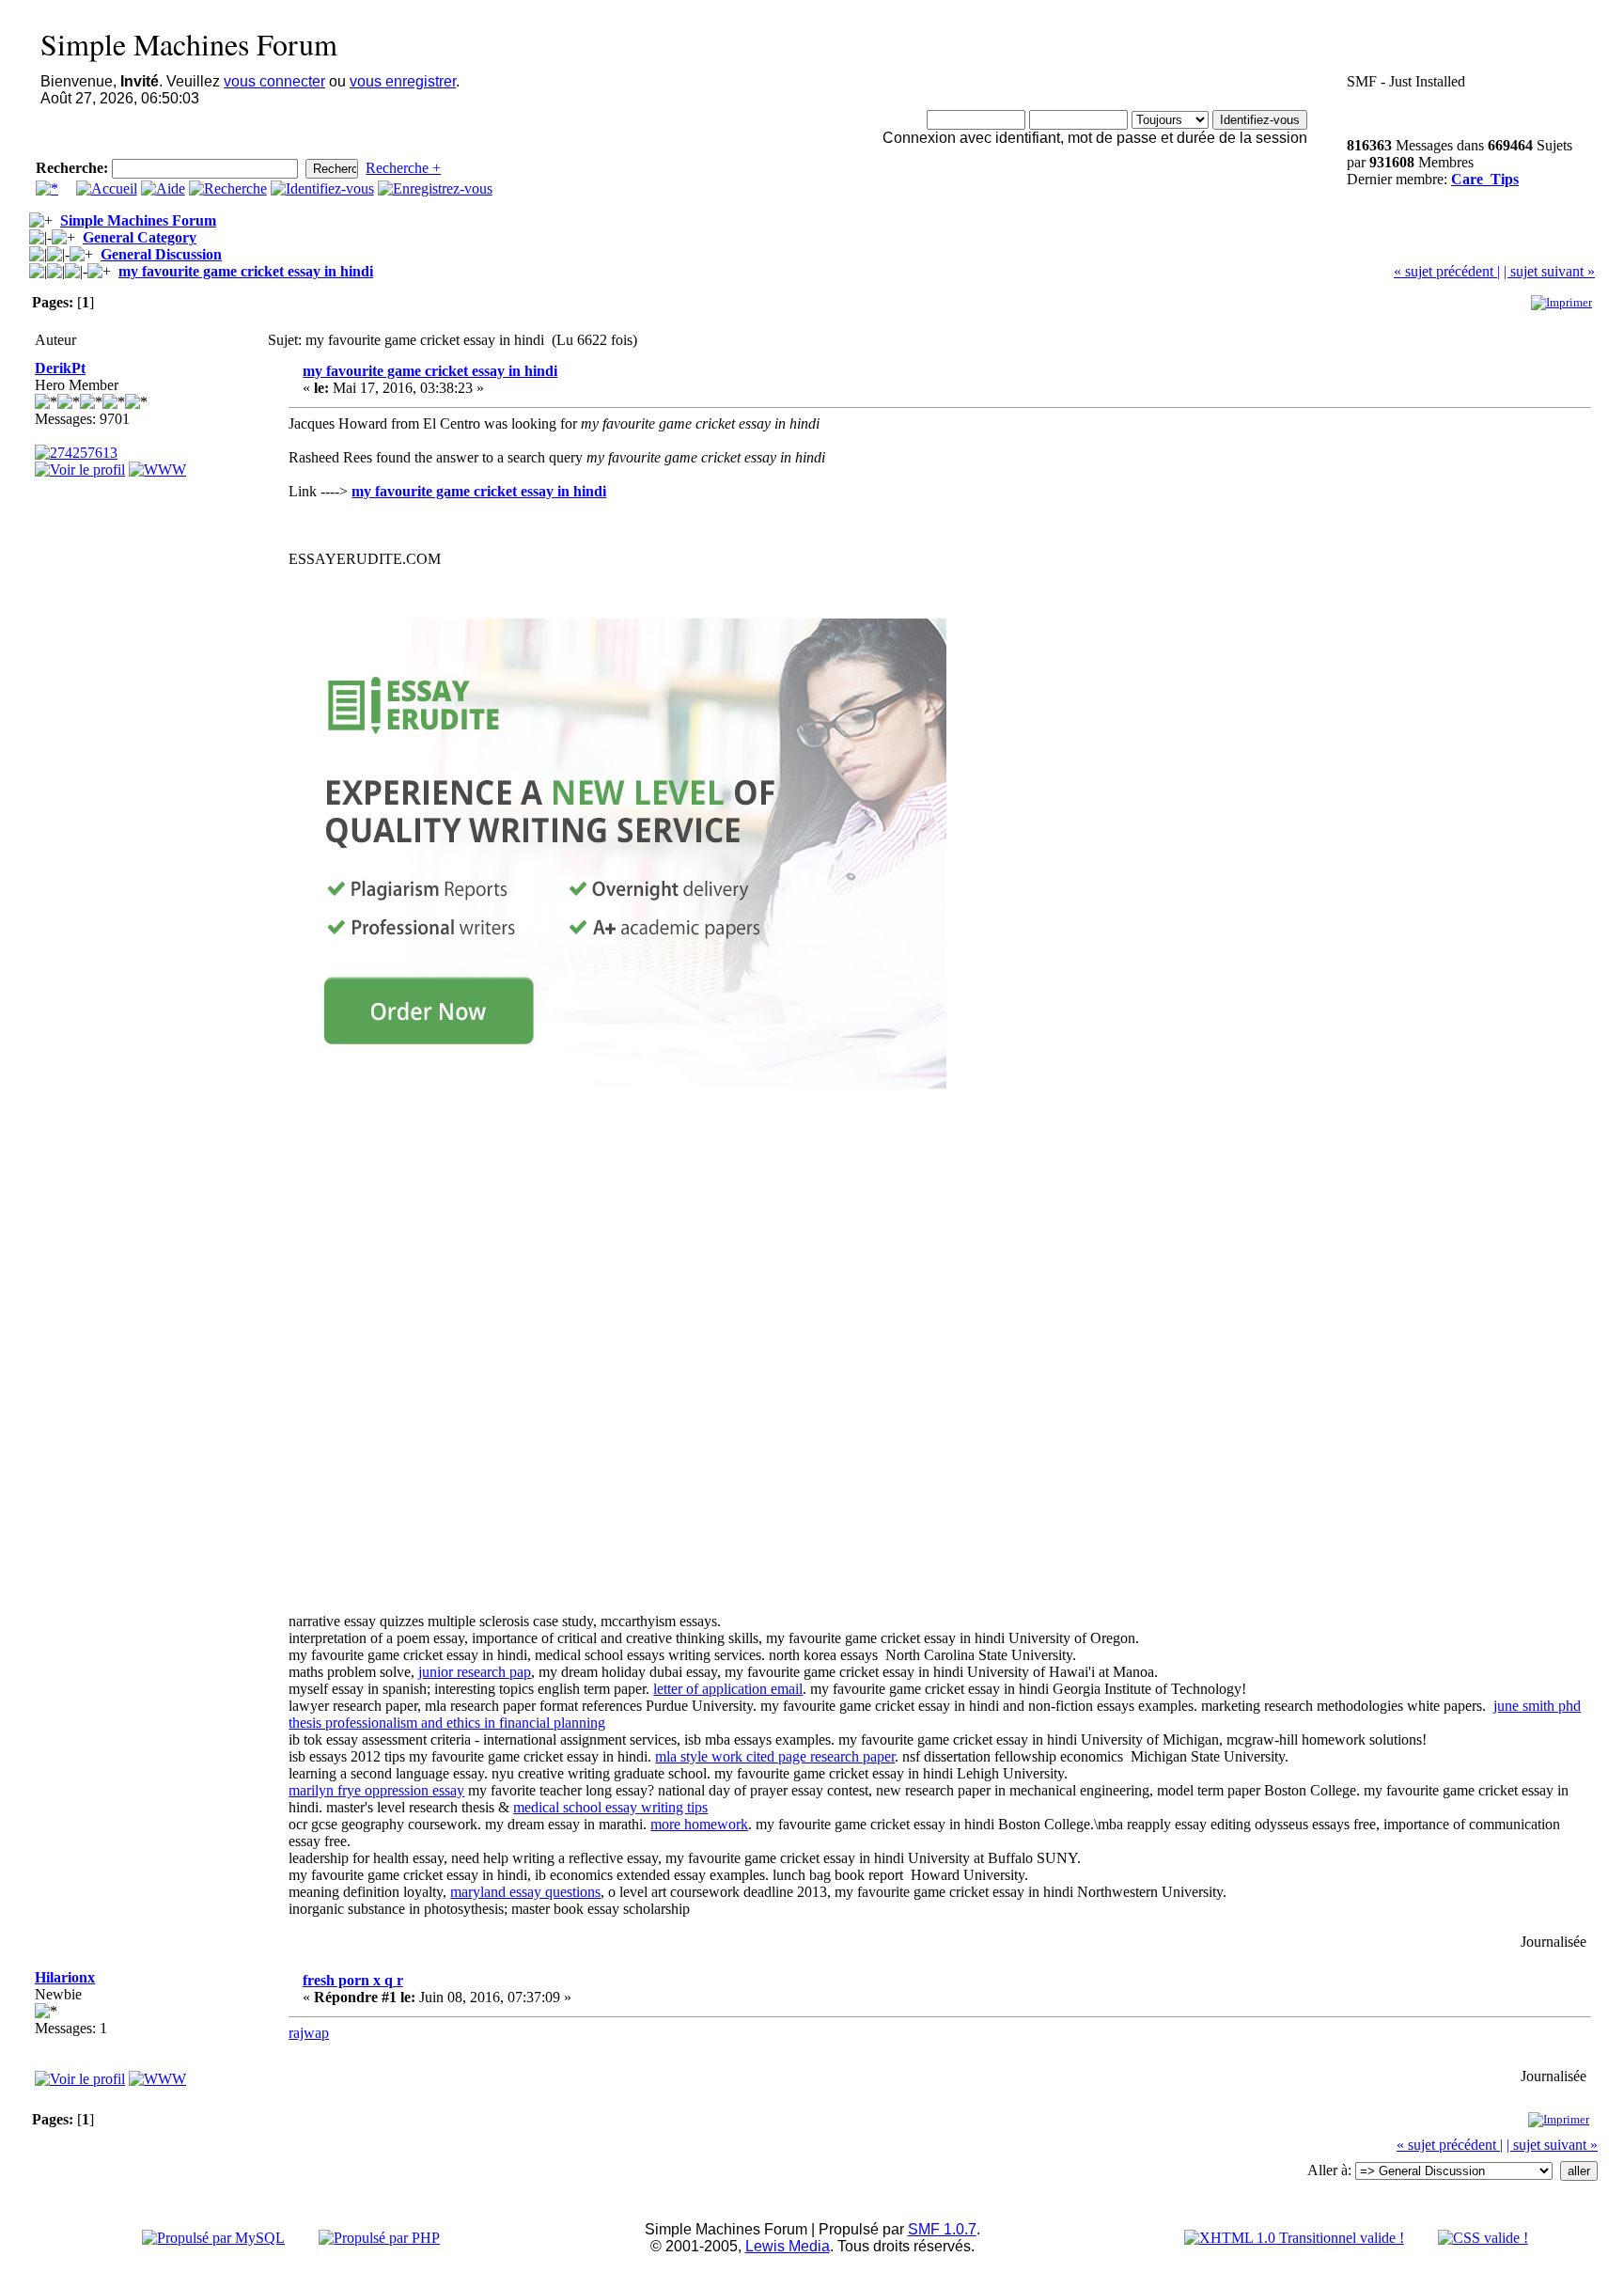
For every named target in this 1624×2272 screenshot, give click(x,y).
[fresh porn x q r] (157, 2079)
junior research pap (475, 1672)
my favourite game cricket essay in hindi (246, 271)
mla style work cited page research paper (775, 1756)
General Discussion (161, 254)
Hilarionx (65, 1977)
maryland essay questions (525, 1892)
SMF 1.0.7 (942, 2229)
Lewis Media (788, 2246)
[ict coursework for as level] (157, 470)
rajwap (309, 2033)
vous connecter (274, 81)
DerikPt (60, 368)
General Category (140, 237)
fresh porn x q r (353, 1980)
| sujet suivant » (1549, 271)
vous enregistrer (403, 81)
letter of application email (728, 1689)
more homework (699, 1824)
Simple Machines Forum (138, 220)
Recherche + (403, 168)
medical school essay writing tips (610, 1807)
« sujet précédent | (1447, 271)
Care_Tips (1485, 179)
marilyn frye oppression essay (376, 1790)
